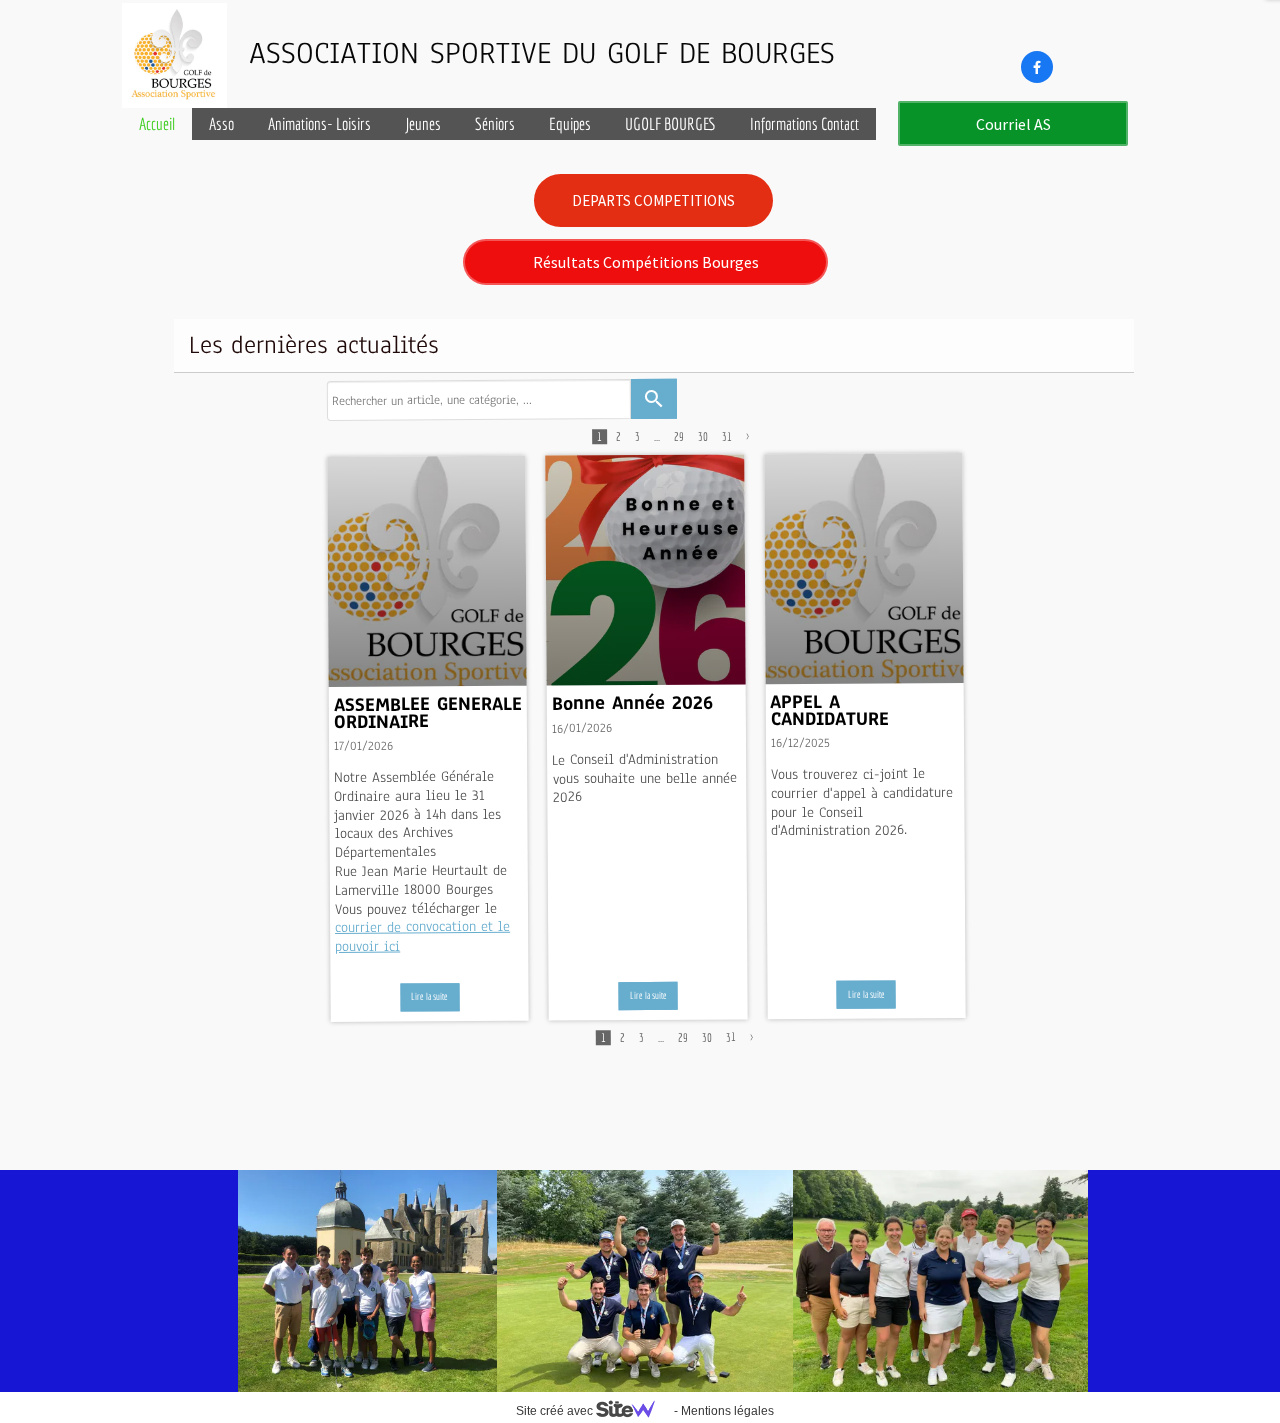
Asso (221, 123)
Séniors (495, 123)
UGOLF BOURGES (670, 123)
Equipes (570, 123)
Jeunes (423, 123)
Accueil (157, 123)
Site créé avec (556, 1411)
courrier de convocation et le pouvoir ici (422, 936)
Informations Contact (804, 123)
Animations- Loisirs (319, 123)
